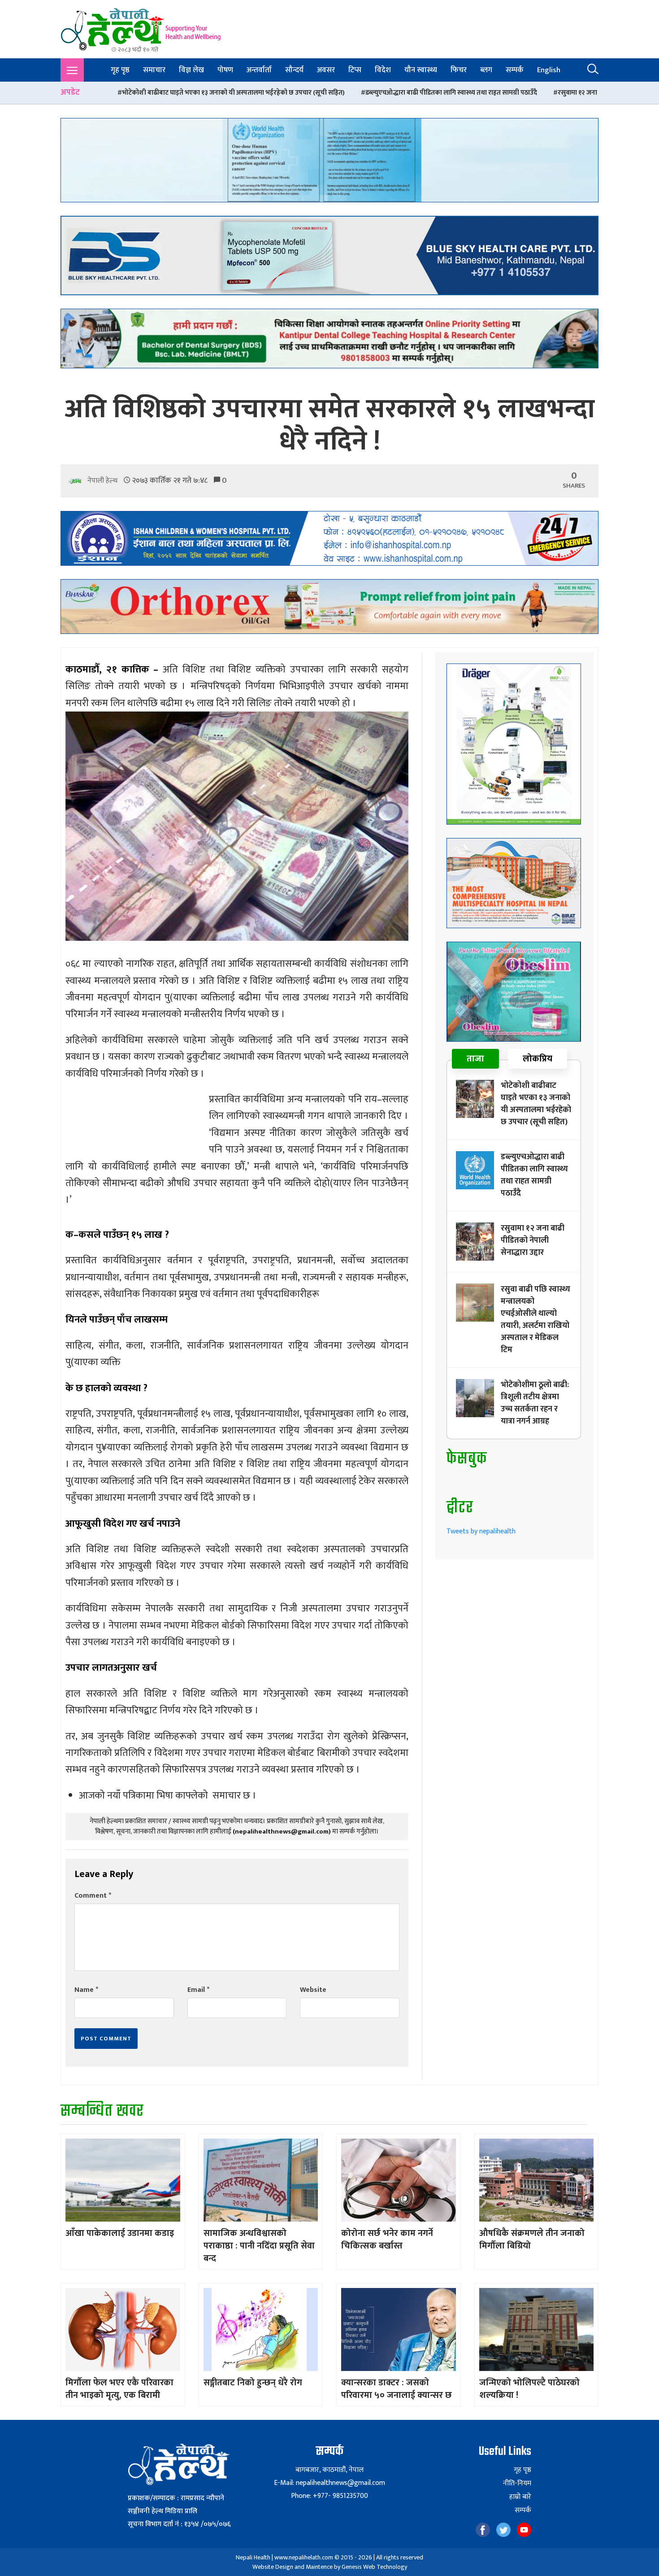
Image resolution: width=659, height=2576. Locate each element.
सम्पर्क (515, 70)
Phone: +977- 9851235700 (329, 2496)
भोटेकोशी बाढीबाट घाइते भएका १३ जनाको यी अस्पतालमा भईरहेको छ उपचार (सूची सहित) (536, 1104)
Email (198, 1990)
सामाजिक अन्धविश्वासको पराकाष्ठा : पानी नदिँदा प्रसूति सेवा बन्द (259, 2246)
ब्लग (486, 70)
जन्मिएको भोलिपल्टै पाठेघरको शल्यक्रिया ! (529, 2389)
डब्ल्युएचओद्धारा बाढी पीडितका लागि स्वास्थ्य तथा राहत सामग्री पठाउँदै (271, 93)
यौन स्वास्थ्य (421, 70)
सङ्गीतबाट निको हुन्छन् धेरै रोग (253, 2383)
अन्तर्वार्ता (259, 70)
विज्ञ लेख (191, 70)
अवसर (326, 70)
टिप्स (355, 70)
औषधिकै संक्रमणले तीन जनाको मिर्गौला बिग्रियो (532, 2240)
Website (313, 1990)
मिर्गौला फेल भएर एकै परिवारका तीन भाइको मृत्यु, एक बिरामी (119, 2389)
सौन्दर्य (294, 70)
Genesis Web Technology (374, 2567)
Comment (93, 1896)
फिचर (459, 70)
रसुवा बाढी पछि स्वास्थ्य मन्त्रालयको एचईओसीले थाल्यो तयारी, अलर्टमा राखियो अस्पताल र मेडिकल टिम (535, 1320)
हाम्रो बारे (520, 2497)
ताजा (475, 1059)
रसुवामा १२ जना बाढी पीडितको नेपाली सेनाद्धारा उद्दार (443, 93)
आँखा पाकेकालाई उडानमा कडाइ (120, 2233)
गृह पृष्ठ (120, 70)
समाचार (154, 70)
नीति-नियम (517, 2484)
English (549, 70)
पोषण (225, 70)
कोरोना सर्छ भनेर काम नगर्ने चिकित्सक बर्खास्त (387, 2240)
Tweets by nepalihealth (481, 1531)
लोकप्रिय (538, 1059)
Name (86, 1990)
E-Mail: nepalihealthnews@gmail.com (329, 2483)
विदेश (383, 70)
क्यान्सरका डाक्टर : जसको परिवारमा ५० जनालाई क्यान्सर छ (397, 2389)
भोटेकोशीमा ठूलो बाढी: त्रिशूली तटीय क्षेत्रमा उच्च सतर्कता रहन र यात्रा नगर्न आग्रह (535, 1403)
